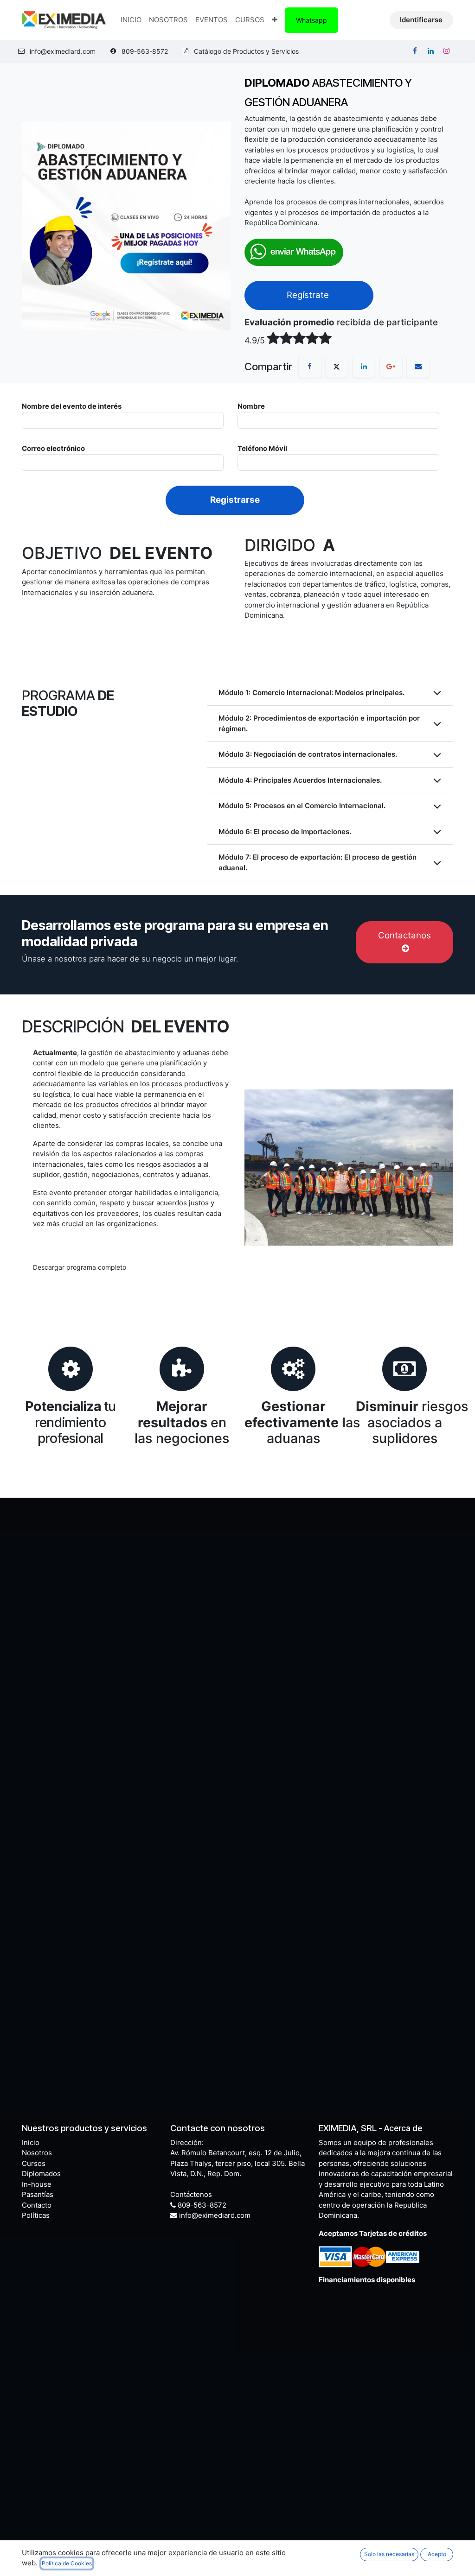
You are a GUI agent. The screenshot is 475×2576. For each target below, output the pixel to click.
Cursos (34, 2163)
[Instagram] (446, 51)
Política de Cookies (67, 2563)
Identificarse (421, 20)
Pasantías (38, 2194)
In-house (37, 2184)
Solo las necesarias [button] (389, 2554)
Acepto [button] (437, 2554)
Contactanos (404, 935)
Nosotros (37, 2153)
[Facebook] (415, 51)
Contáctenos (191, 2194)
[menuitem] (131, 20)
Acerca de (403, 2128)
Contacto (37, 2205)
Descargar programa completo (80, 1267)
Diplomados (41, 2174)
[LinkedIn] (430, 51)
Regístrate (309, 295)
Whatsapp (311, 20)
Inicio (31, 2142)
